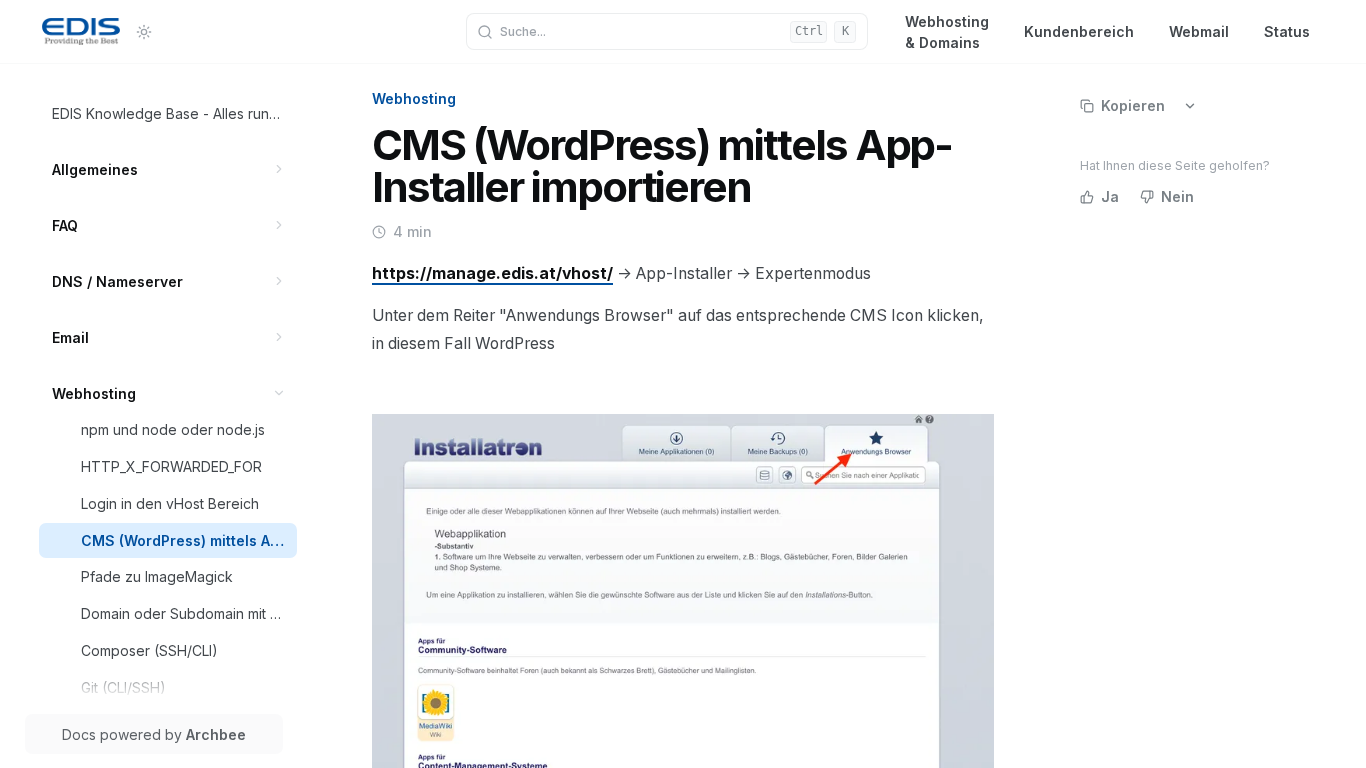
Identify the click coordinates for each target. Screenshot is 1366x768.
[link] (168, 113)
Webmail (1199, 31)
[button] (279, 169)
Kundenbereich (1079, 31)
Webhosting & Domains (947, 31)
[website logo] (81, 32)
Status (1287, 31)
